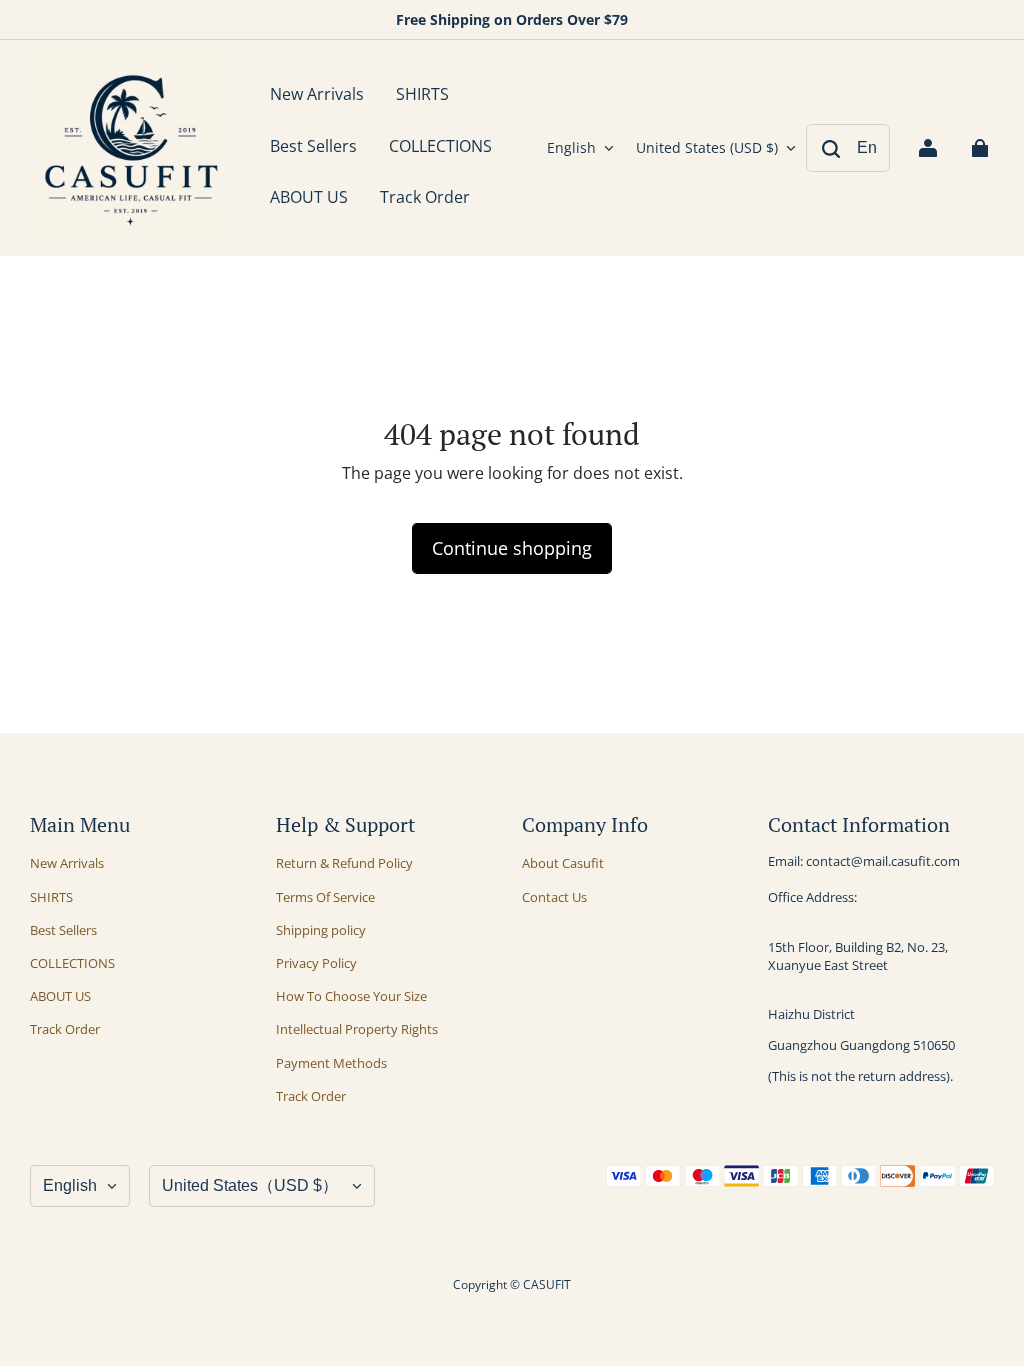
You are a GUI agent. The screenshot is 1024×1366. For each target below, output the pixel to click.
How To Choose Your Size (351, 996)
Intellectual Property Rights (357, 1029)
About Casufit (563, 863)
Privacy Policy (316, 963)
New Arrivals (67, 863)
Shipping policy (321, 930)
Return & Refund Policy (344, 863)
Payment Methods (331, 1063)
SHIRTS (51, 897)
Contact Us (554, 897)
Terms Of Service (325, 897)
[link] (422, 96)
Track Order (65, 1029)
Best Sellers (63, 930)
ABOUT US (60, 996)
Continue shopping (512, 548)
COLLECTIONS (72, 963)
